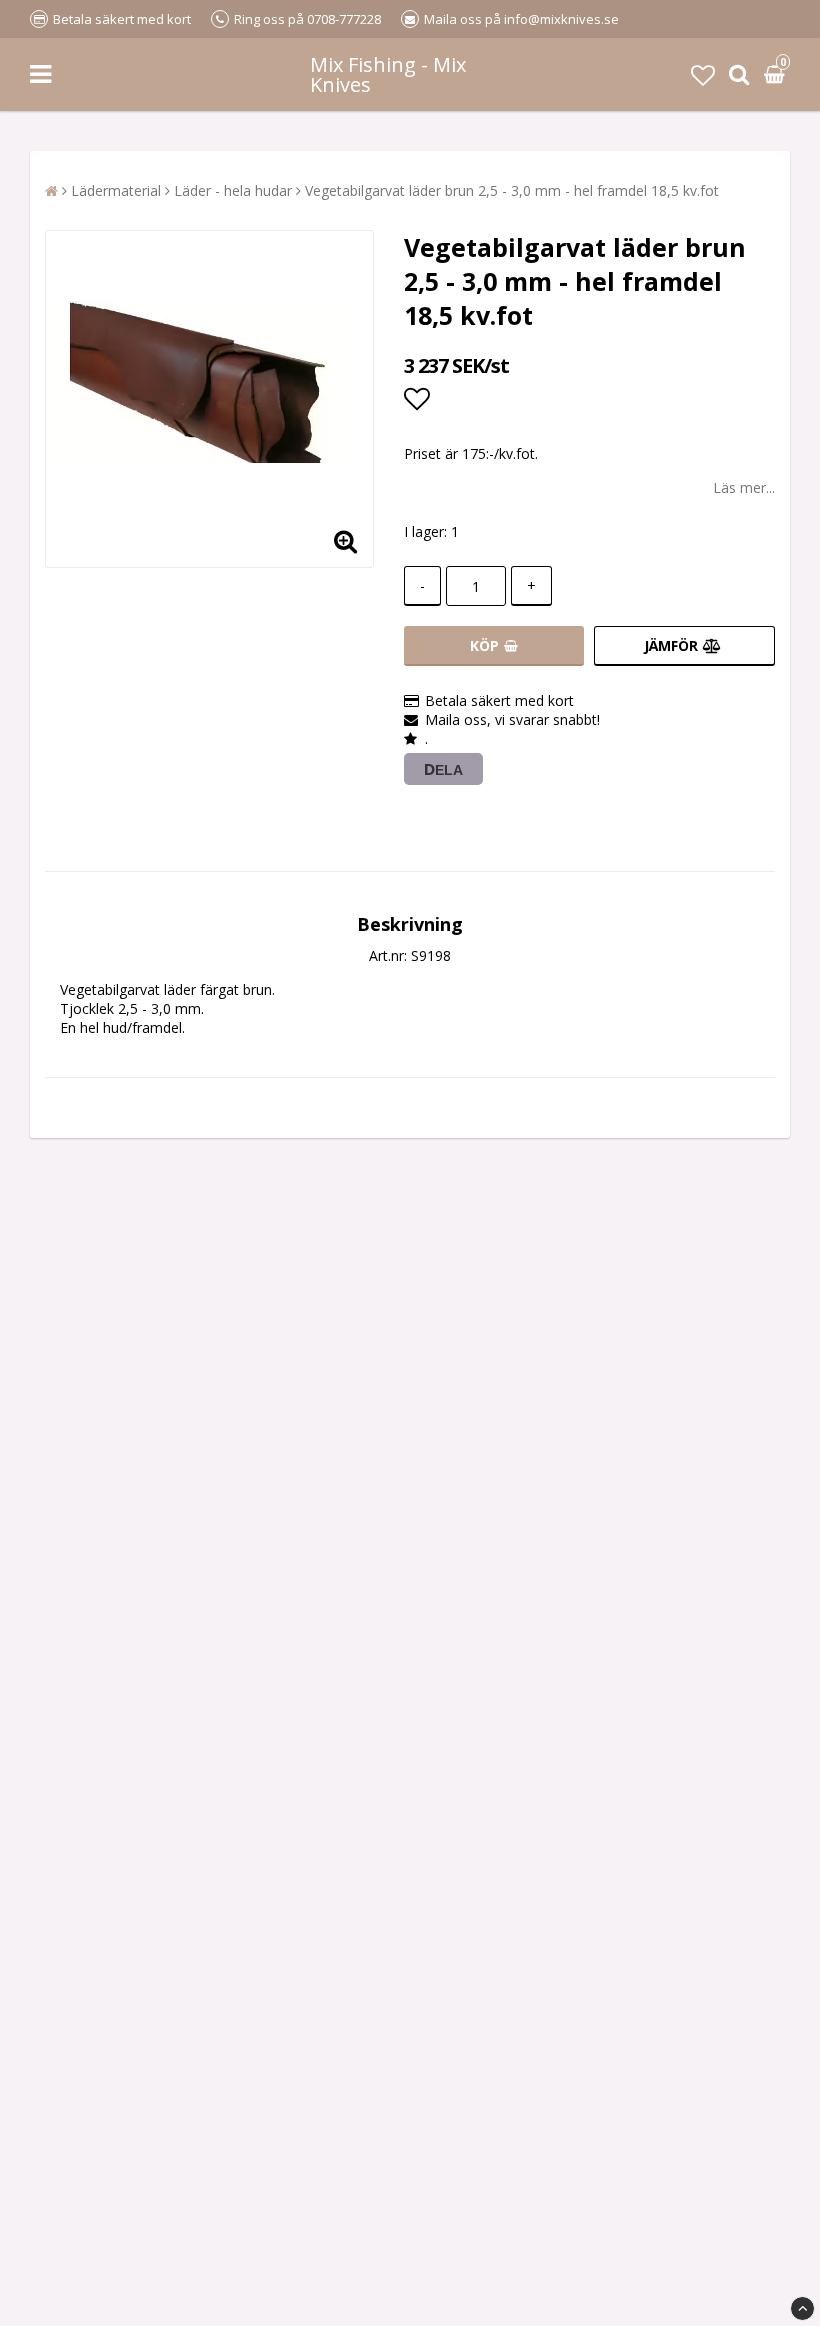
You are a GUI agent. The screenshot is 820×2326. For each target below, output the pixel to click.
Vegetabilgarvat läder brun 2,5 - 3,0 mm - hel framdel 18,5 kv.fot (512, 190)
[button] (703, 74)
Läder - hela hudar (233, 190)
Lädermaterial (116, 190)
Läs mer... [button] (744, 487)
